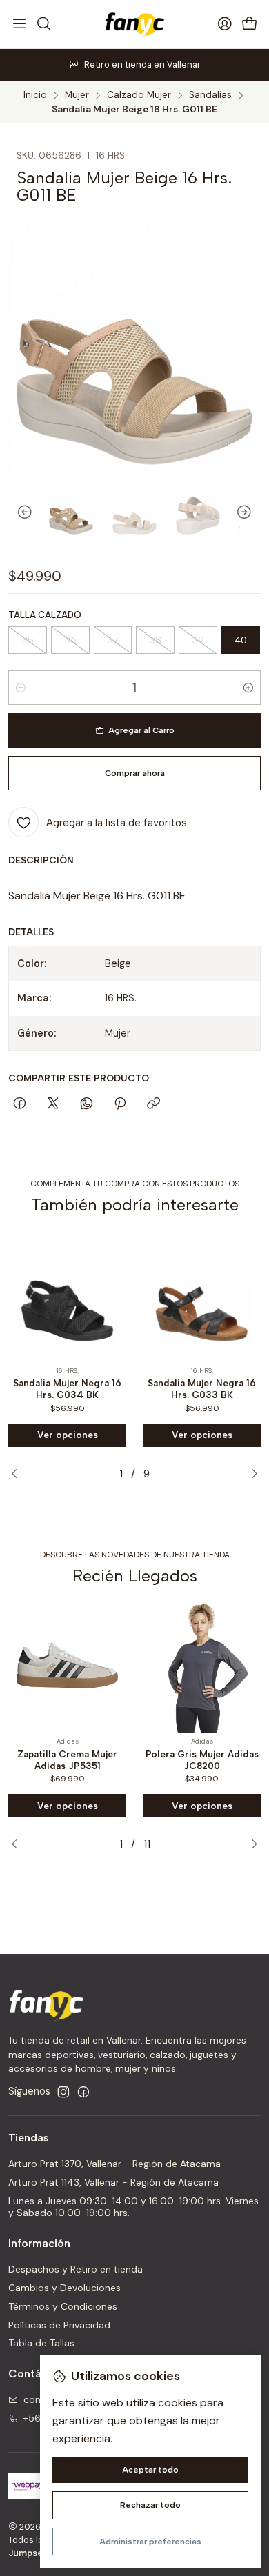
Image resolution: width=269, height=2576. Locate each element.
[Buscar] (43, 24)
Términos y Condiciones (63, 2306)
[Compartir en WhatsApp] (87, 1104)
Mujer (77, 95)
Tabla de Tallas (41, 2343)
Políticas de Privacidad (59, 2325)
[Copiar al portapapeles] (153, 1104)
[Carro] (250, 24)
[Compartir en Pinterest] (120, 1104)
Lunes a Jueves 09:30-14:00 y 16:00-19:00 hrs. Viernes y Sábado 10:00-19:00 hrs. (133, 2207)
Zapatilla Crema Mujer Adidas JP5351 (67, 1760)
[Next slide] (250, 512)
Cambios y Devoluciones (64, 2288)
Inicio (35, 95)
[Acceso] (225, 24)
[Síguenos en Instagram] (63, 2092)
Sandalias (210, 95)
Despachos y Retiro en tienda (76, 2269)
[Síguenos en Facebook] (83, 2092)
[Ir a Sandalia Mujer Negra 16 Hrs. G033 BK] (202, 1295)
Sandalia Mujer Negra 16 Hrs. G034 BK (67, 1389)
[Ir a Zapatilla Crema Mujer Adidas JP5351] (67, 1665)
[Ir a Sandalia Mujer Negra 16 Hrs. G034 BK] (67, 1295)
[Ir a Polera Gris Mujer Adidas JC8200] (202, 1665)
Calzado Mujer (139, 95)
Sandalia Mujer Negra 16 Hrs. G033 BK (202, 1389)
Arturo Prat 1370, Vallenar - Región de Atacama (114, 2164)
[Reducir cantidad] (21, 688)
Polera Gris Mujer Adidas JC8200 (202, 1760)
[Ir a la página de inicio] (134, 24)
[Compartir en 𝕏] (53, 1104)
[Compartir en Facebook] (20, 1104)
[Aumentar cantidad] (248, 688)
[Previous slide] (19, 512)
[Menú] (19, 24)
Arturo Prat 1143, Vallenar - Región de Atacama (113, 2182)
